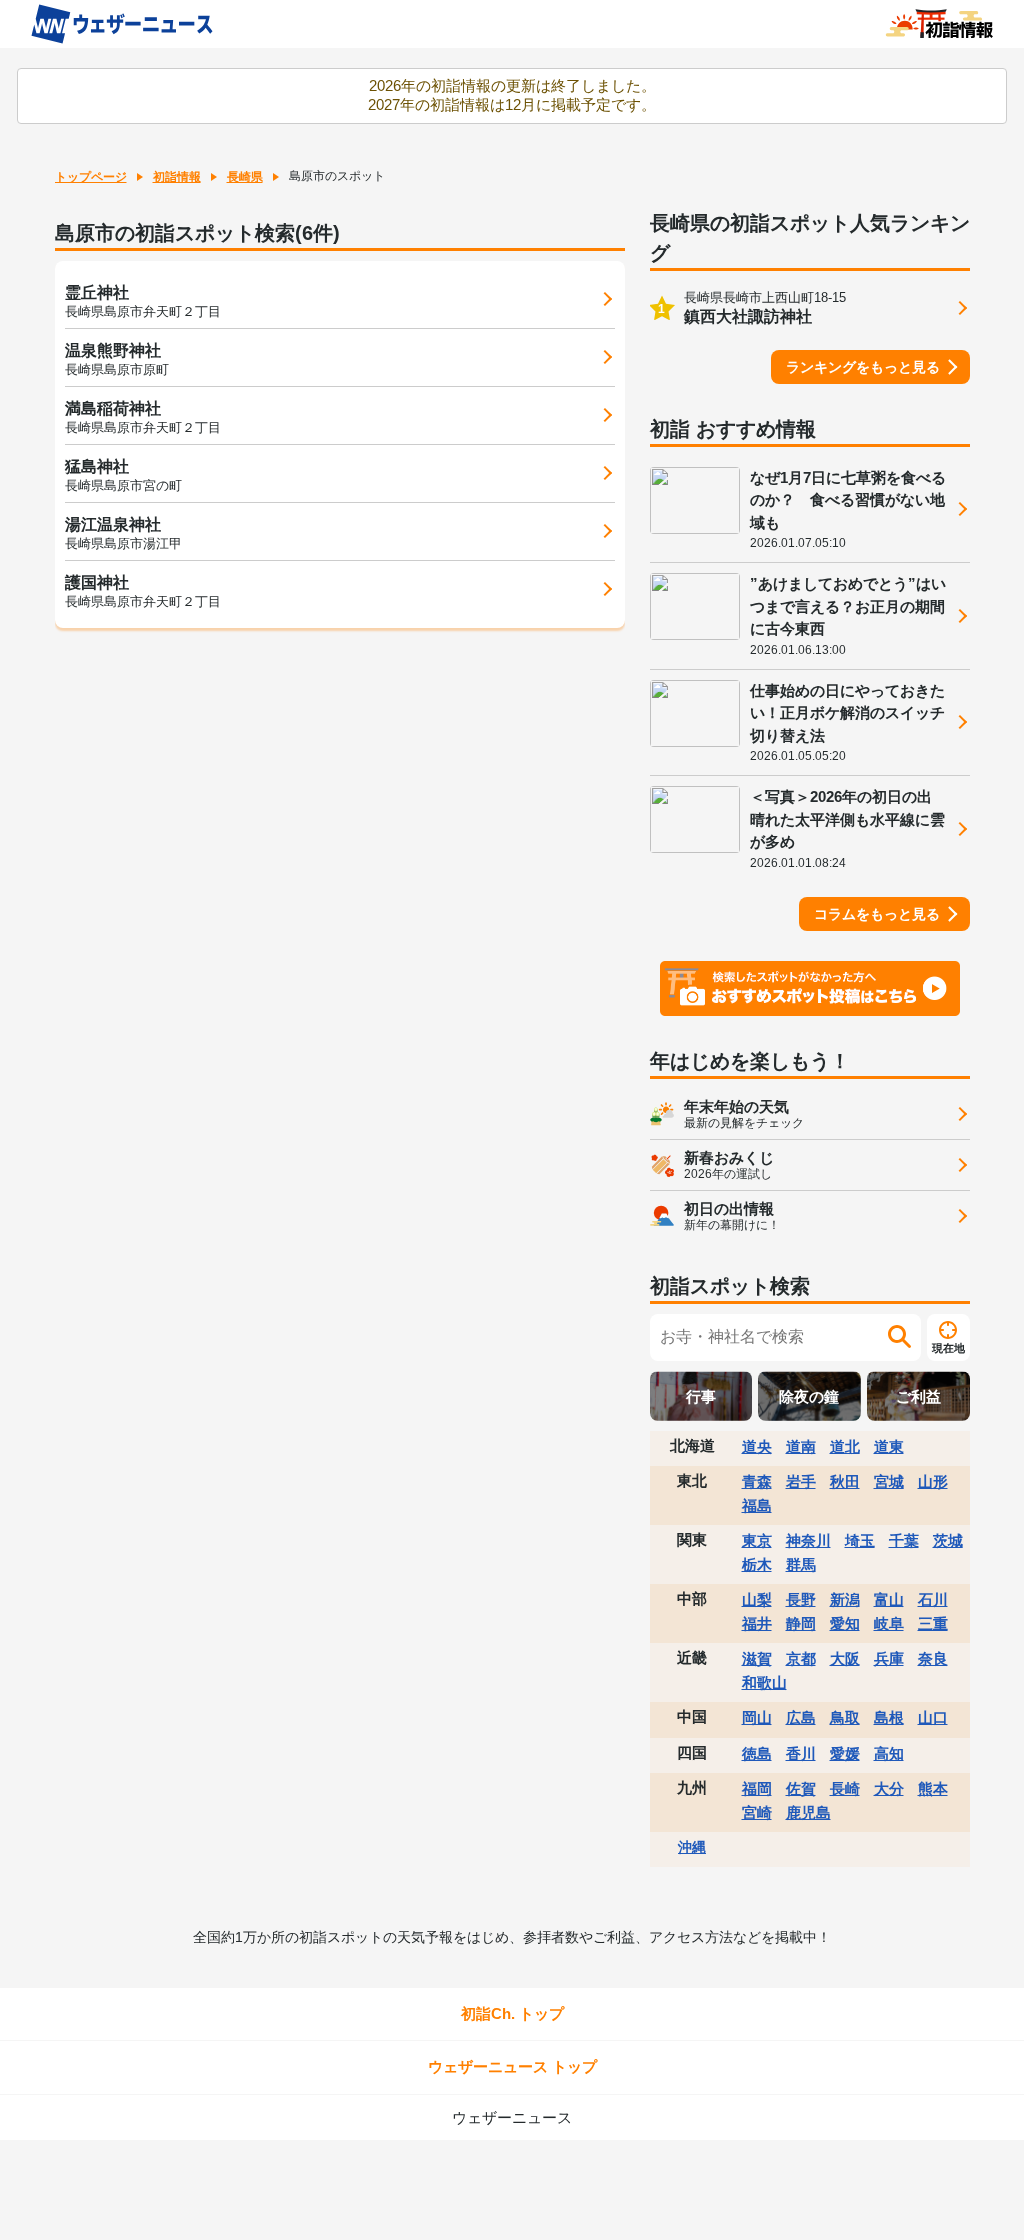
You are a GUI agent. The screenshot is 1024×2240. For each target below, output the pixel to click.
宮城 (889, 1481)
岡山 (757, 1717)
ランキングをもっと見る (863, 367)
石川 (933, 1599)
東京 (757, 1540)
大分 (889, 1788)
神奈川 (808, 1540)
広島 (801, 1717)
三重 (933, 1623)
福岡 (757, 1788)
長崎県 (245, 177)
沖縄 (692, 1847)
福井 (757, 1623)
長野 (801, 1599)
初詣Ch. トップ (512, 2013)
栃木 (757, 1564)
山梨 (757, 1599)
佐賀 (801, 1788)
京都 (801, 1658)
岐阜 (889, 1623)
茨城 (948, 1540)
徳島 (757, 1753)
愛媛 (845, 1753)
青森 (757, 1481)
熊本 (933, 1788)
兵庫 (889, 1658)
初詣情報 (177, 177)
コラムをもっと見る (877, 914)
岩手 (801, 1481)
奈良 (933, 1658)
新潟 (845, 1599)
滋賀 (757, 1658)
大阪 (845, 1658)
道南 (801, 1446)
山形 (933, 1481)
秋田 (845, 1481)
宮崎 (757, 1812)
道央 (757, 1446)
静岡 (801, 1623)
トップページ (91, 177)
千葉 (904, 1540)
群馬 (801, 1564)
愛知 (845, 1623)
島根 (889, 1717)
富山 (889, 1599)
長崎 (845, 1788)
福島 (757, 1505)
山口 (933, 1717)
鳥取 (845, 1717)
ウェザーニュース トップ (512, 2066)
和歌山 (764, 1682)
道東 (889, 1446)
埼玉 (860, 1540)
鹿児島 (808, 1812)
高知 (889, 1753)
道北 (845, 1446)
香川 (801, 1753)
